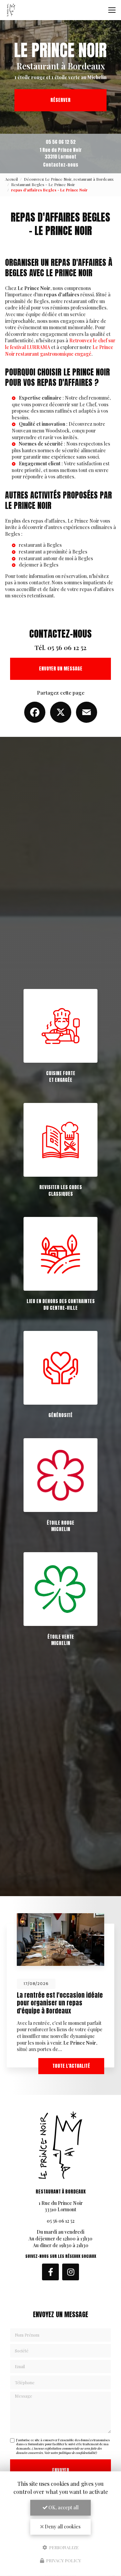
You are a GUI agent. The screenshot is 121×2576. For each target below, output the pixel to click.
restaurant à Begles (40, 545)
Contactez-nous (61, 165)
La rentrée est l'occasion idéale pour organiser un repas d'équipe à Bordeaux (60, 2003)
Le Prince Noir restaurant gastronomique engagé (59, 350)
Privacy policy (63, 2560)
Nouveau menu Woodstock (41, 431)
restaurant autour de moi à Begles (56, 558)
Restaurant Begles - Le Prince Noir (43, 185)
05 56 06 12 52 (61, 142)
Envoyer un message (61, 669)
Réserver (61, 100)
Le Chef (88, 404)
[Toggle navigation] (112, 10)
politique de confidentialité (77, 2453)
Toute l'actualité (71, 2066)
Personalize (63, 2547)
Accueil (11, 179)
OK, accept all (63, 2507)
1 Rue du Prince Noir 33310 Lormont (61, 153)
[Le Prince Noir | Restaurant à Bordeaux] (11, 10)
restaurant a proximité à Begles (53, 552)
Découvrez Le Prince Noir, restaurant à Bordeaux (69, 179)
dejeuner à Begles (39, 565)
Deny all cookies (62, 2527)
